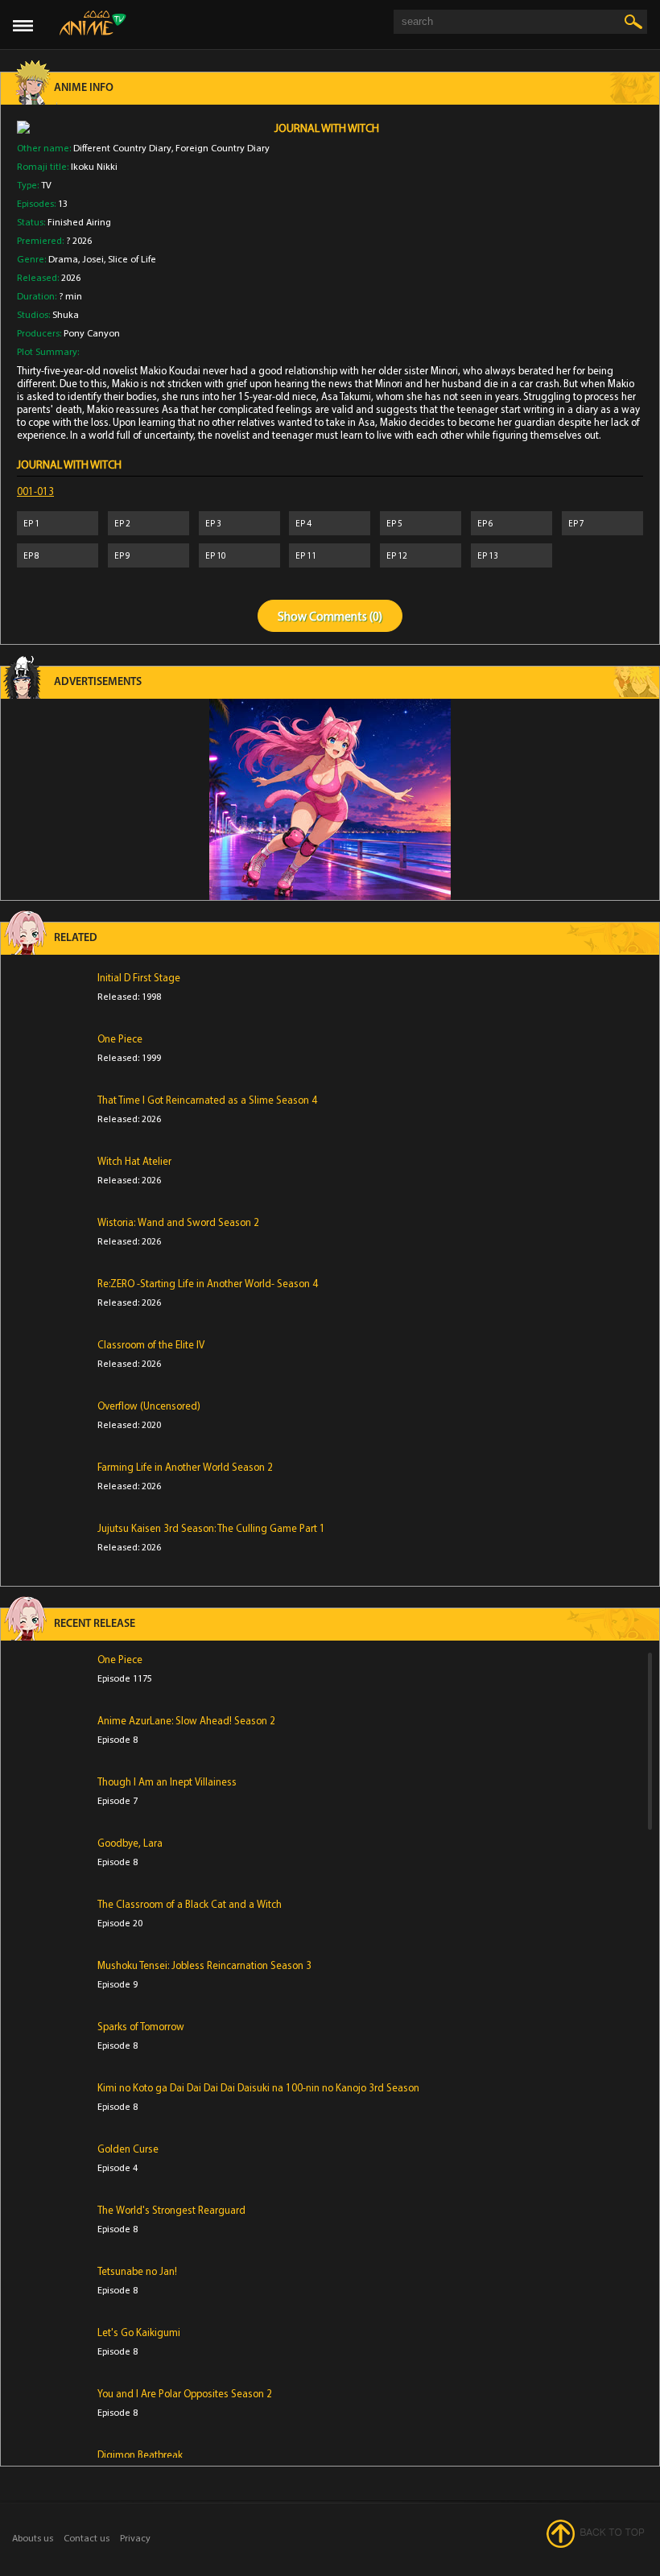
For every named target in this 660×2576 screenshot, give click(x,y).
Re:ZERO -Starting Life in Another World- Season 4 (208, 1283)
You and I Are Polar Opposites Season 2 (185, 2393)
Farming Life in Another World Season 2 (185, 1467)
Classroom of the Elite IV (151, 1344)
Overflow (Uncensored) (149, 1406)
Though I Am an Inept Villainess (167, 1781)
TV (46, 185)
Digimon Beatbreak (140, 2454)
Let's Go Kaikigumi (139, 2332)
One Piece (120, 1038)
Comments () (346, 616)
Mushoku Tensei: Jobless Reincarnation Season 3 (204, 1965)
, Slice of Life (130, 259)
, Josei (91, 259)
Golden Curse (128, 2149)
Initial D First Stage (139, 977)
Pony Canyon (92, 333)
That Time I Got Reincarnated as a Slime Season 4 (207, 1100)
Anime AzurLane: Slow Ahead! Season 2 (186, 1720)
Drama (63, 259)
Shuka (66, 314)
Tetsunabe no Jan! (137, 2271)
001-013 (35, 491)
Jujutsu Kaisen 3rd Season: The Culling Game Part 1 (211, 1528)
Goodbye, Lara (130, 1843)
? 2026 (79, 240)
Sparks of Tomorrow (141, 2026)
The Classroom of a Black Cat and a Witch (190, 1904)
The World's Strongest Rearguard (171, 2210)
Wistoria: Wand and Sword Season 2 (178, 1222)
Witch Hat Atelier (134, 1161)
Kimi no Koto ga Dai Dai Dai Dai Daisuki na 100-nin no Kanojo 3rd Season (258, 2087)
